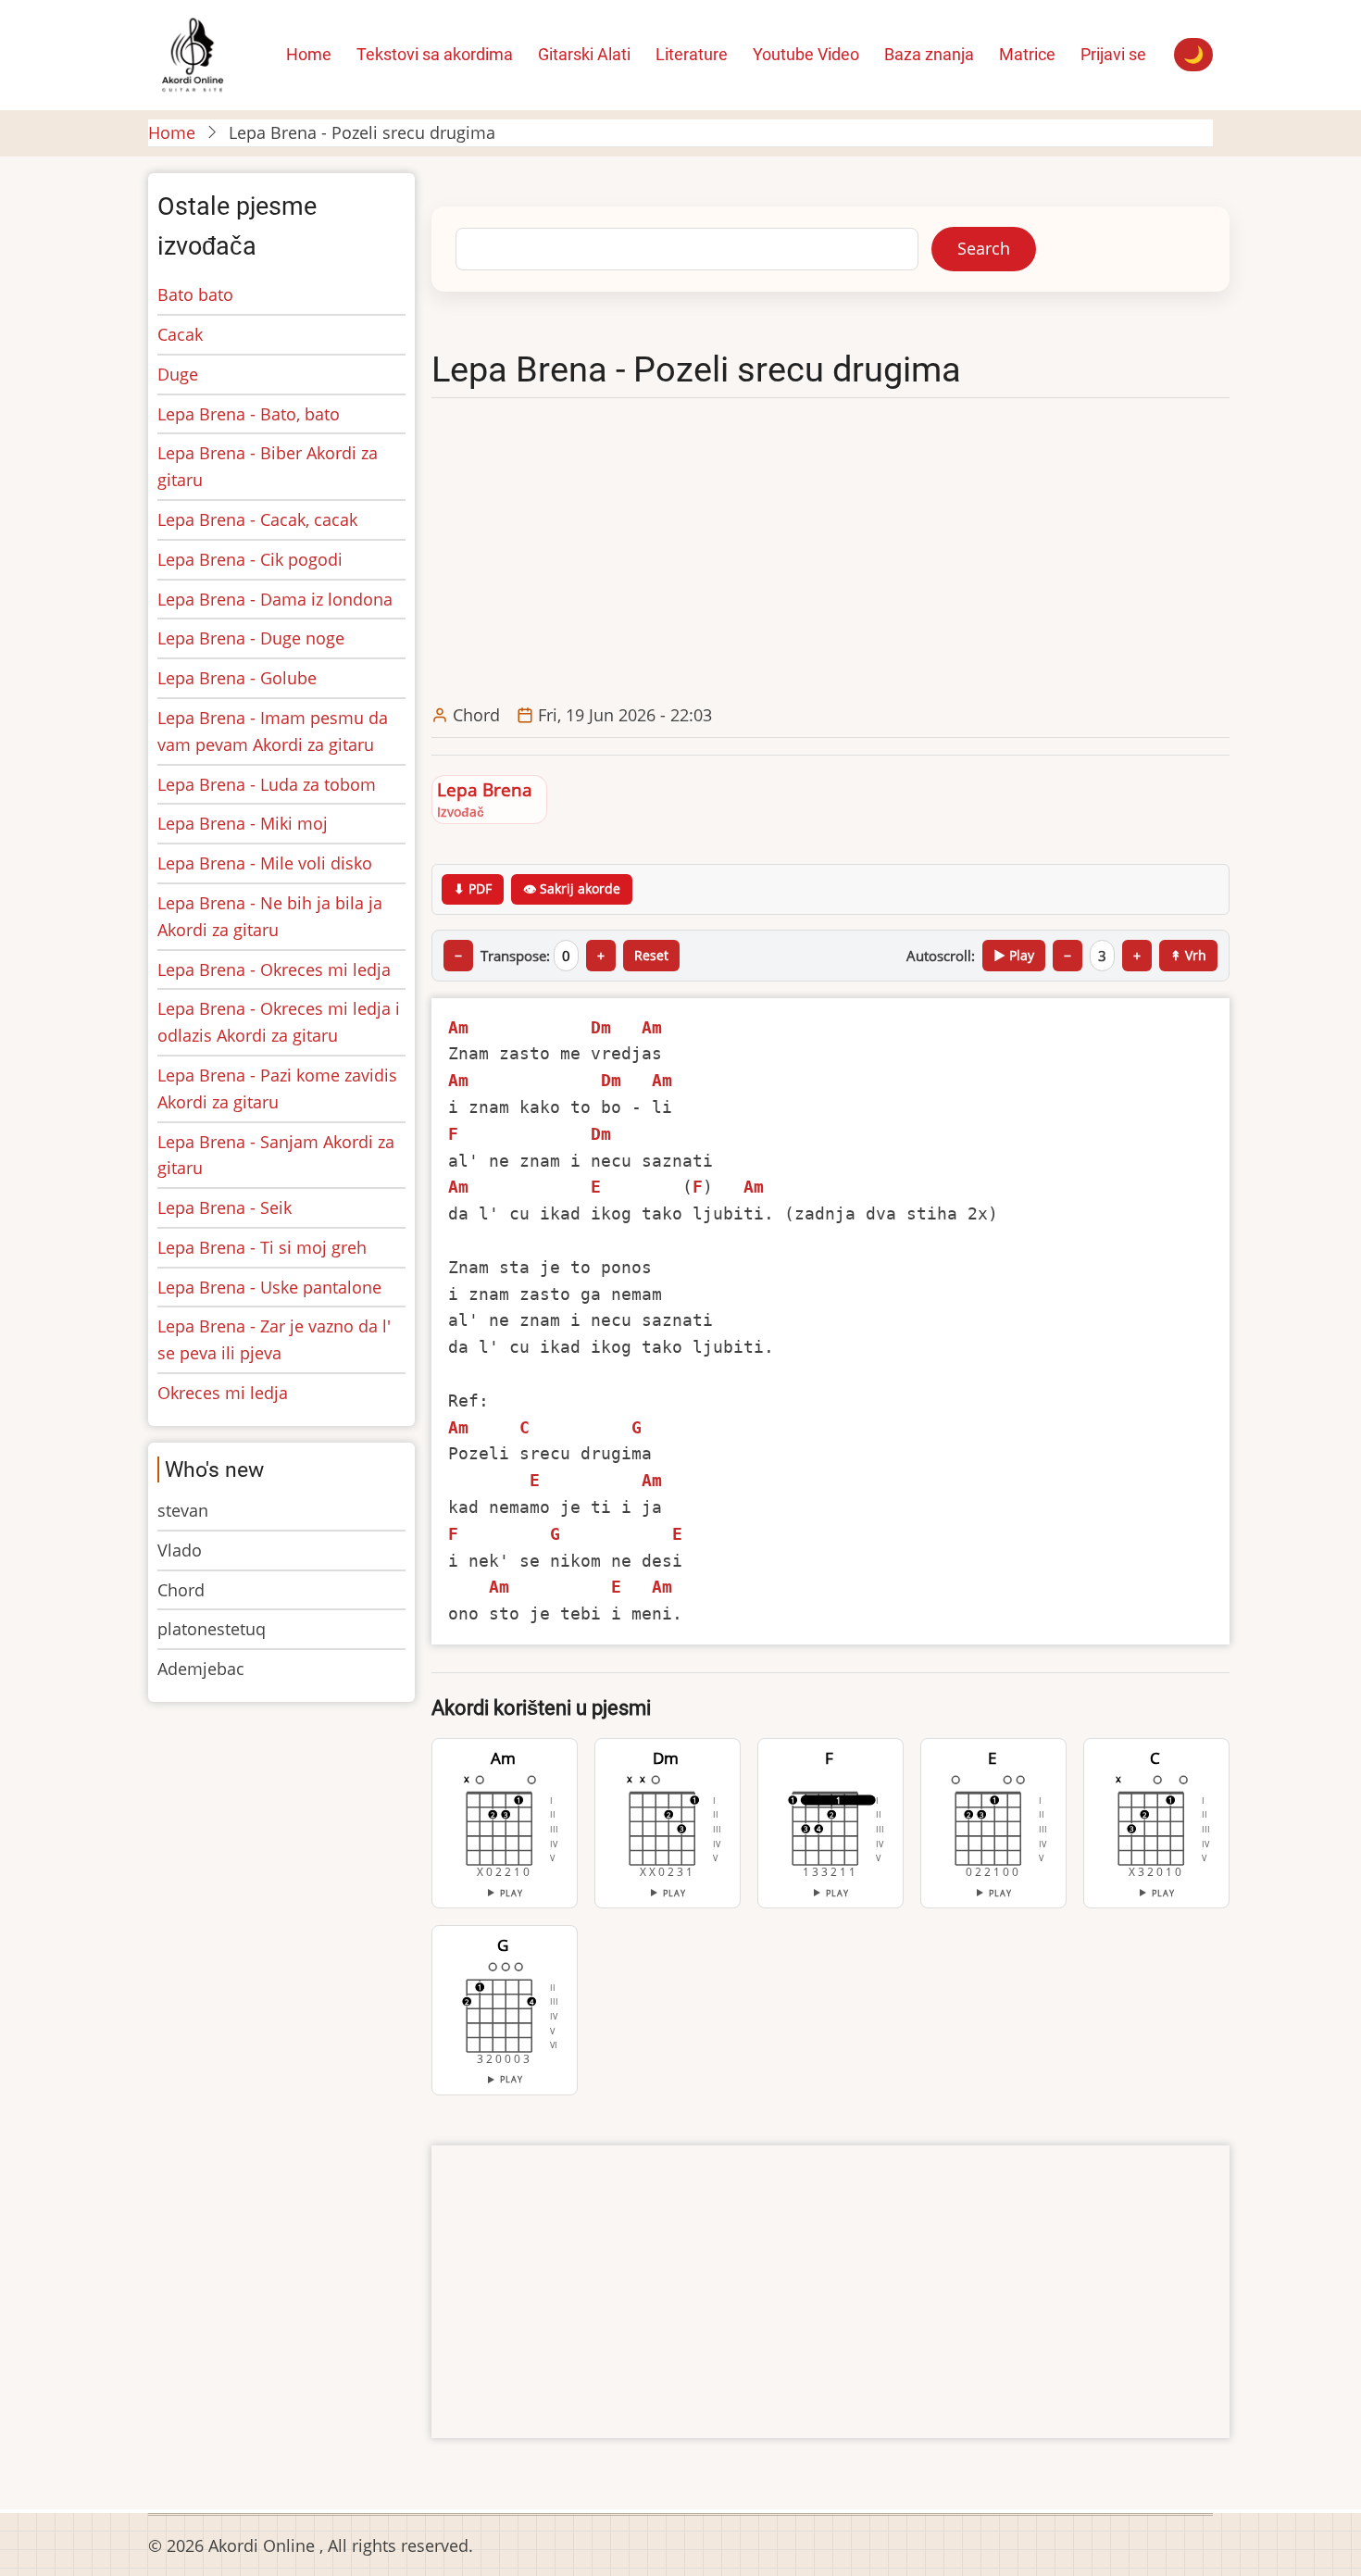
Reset (651, 955)
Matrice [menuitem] (1027, 54)
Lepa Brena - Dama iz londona (275, 599)
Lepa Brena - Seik (225, 1207)
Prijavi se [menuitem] (1113, 54)
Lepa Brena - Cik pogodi (250, 559)
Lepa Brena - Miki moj (243, 823)
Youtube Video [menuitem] (806, 54)
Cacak (180, 334)
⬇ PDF (473, 888)
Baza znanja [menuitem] (929, 54)
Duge (178, 374)
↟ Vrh (1188, 955)
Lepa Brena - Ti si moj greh (262, 1247)
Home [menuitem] (309, 54)
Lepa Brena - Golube (237, 678)
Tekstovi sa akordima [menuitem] (435, 54)
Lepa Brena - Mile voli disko (265, 863)
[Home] (192, 53)
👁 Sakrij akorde (572, 888)
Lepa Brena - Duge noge (251, 638)
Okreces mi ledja (223, 1393)
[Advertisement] (835, 552)
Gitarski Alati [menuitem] (584, 54)
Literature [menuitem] (692, 54)
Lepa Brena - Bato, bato (249, 414)
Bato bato (195, 294)
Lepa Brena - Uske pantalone (269, 1287)
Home (172, 132)
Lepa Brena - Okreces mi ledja (274, 969)
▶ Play (1014, 955)
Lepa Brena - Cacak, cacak (257, 519)
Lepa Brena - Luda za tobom (267, 784)
